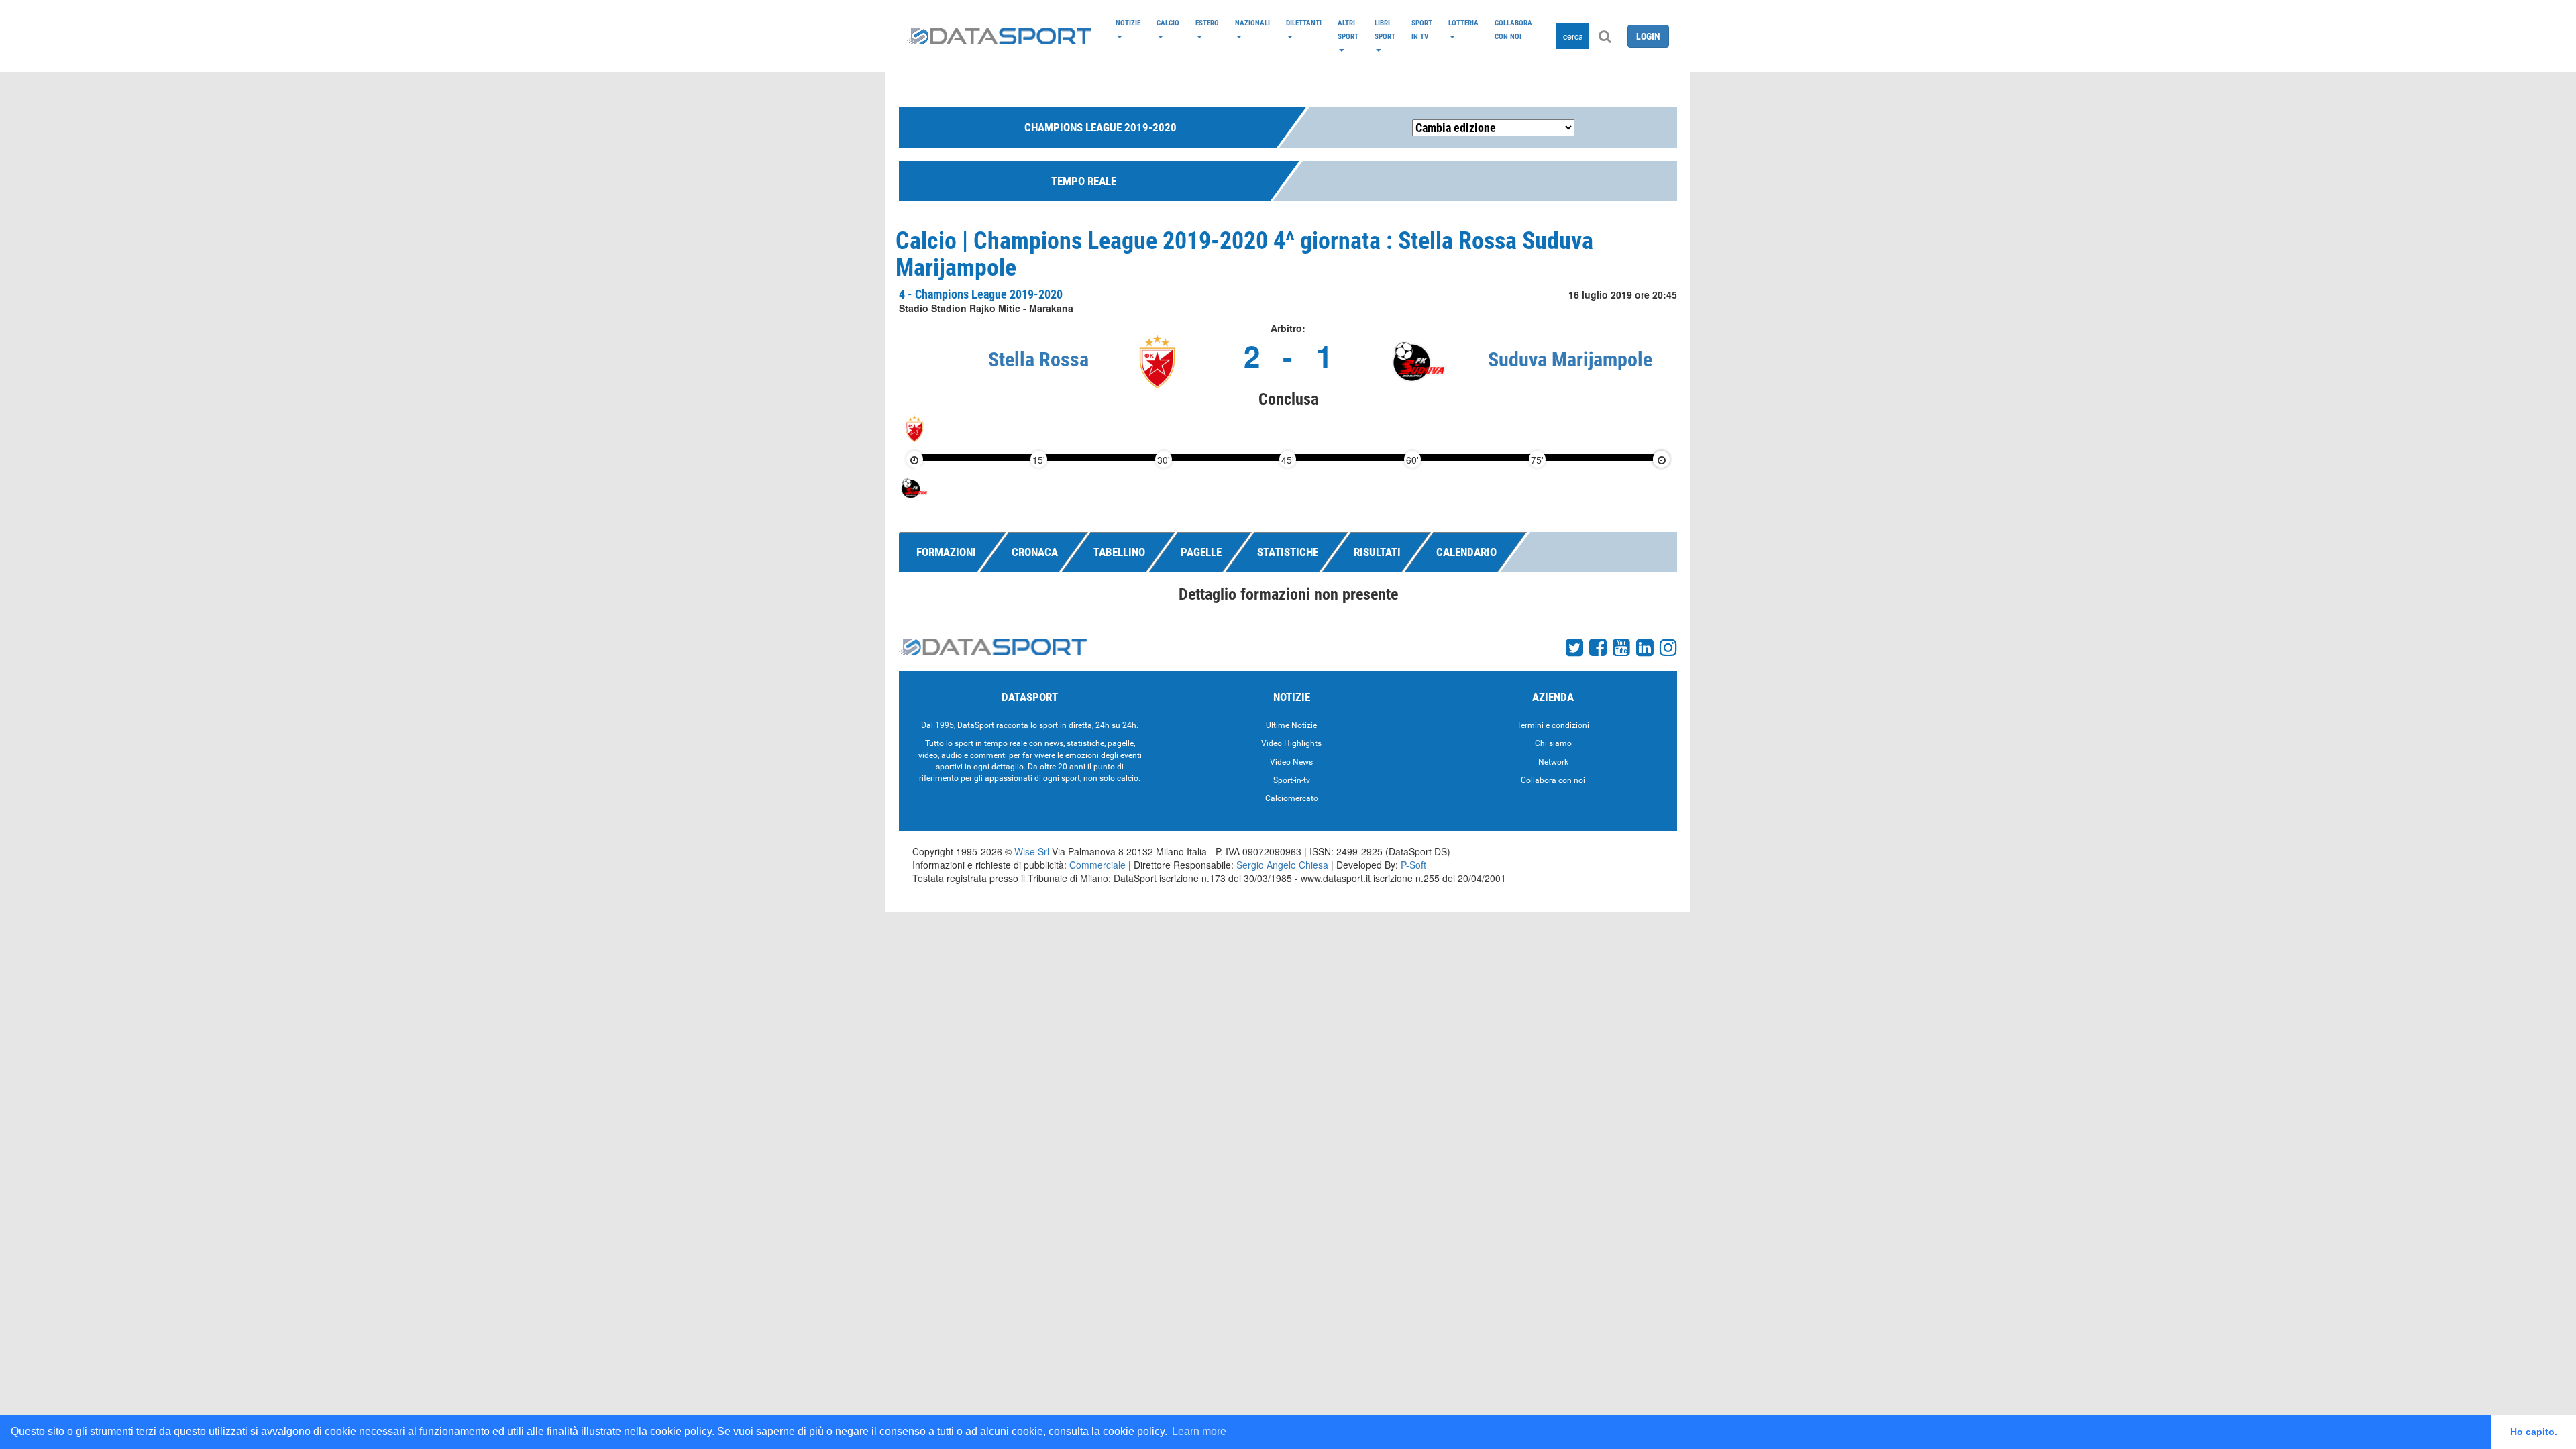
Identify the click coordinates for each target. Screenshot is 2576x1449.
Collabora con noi (1513, 30)
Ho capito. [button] (2534, 1432)
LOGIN (1648, 36)
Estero (1207, 23)
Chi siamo (1553, 743)
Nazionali (1252, 23)
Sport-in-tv (1292, 780)
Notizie (1128, 23)
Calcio (1168, 23)
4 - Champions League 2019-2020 (981, 294)
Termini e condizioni (1553, 725)
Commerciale (1097, 865)
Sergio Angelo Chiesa (1282, 865)
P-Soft (1413, 865)
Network (1553, 762)
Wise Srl (1032, 851)
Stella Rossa (1038, 359)
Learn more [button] (1199, 1431)
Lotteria (1463, 23)
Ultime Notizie (1291, 725)
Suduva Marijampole (1570, 359)
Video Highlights (1291, 743)
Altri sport (1348, 30)
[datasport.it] (999, 36)
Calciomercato (1292, 798)
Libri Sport (1385, 30)
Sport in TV (1422, 30)
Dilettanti (1304, 23)
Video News (1291, 762)
